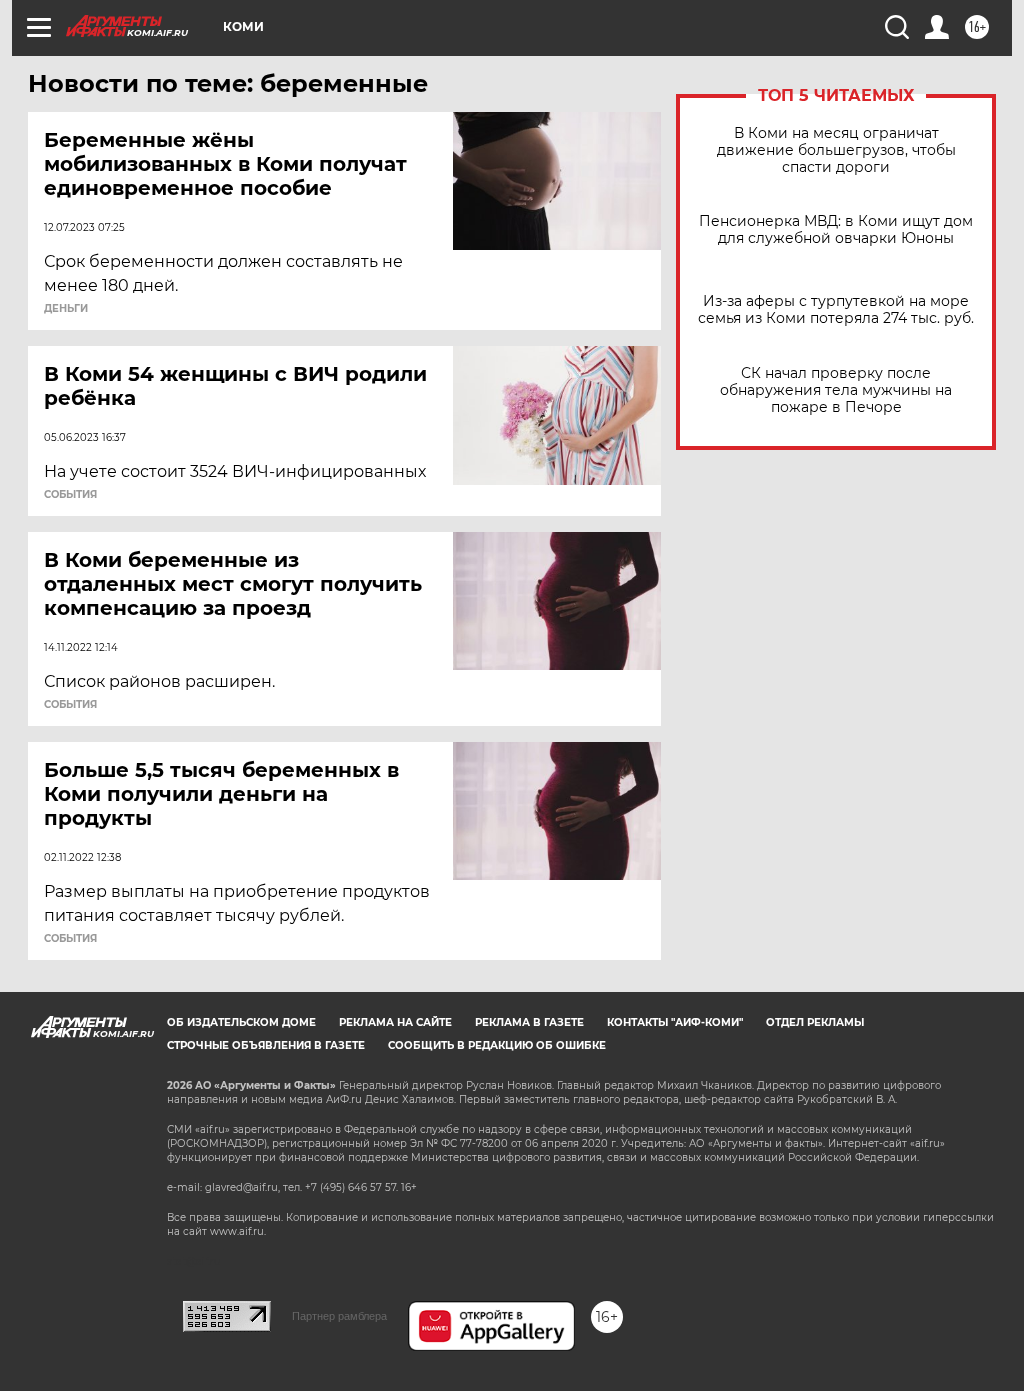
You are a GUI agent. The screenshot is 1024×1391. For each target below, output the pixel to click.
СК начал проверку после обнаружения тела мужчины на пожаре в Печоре (836, 390)
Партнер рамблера (339, 1316)
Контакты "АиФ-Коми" (675, 1022)
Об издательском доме (241, 1022)
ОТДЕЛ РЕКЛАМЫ (815, 1022)
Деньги (66, 309)
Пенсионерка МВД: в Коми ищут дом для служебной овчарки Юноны (836, 230)
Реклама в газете (529, 1022)
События (70, 495)
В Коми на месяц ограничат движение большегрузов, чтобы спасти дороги (836, 150)
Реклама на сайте (395, 1022)
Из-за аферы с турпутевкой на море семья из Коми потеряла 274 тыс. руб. (836, 310)
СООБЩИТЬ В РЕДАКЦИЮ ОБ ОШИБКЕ (497, 1045)
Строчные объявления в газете (266, 1045)
